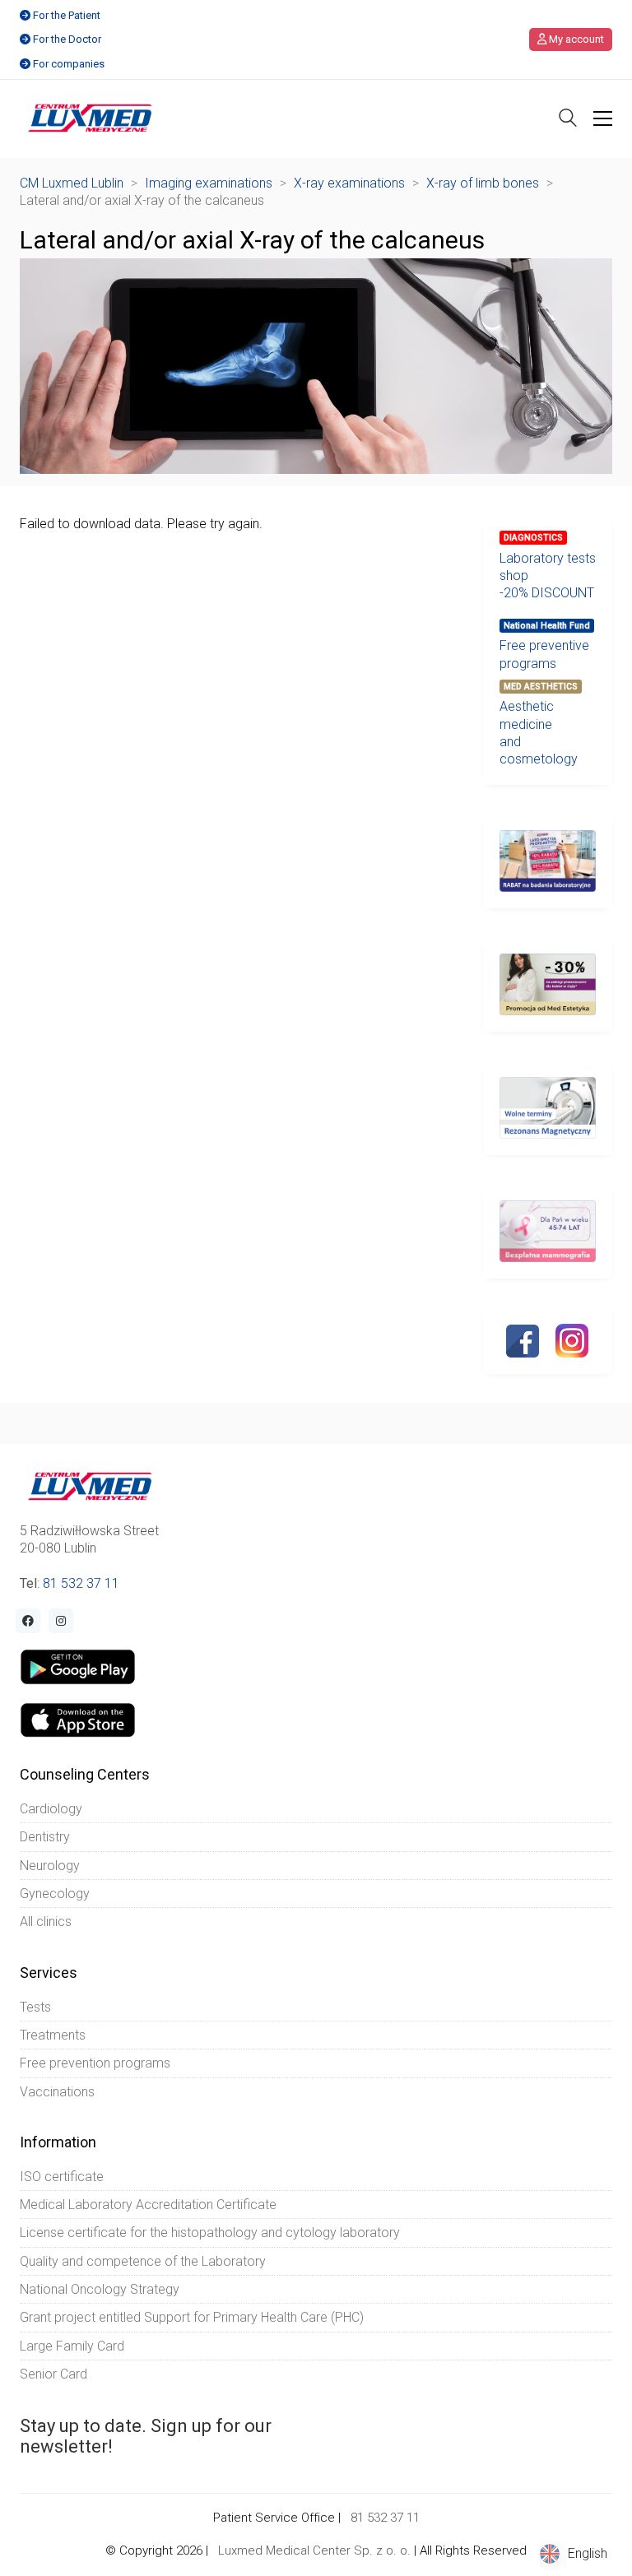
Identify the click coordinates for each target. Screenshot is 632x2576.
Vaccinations (57, 2092)
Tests (35, 2007)
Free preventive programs (544, 654)
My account (575, 39)
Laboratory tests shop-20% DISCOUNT (548, 576)
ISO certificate (62, 2177)
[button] (603, 118)
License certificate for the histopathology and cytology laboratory (210, 2233)
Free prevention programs (95, 2063)
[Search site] (568, 120)
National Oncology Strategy (100, 2289)
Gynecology (55, 1894)
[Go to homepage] (90, 118)
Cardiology (51, 1809)
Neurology (50, 1866)
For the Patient (67, 15)
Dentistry (45, 1837)
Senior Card (53, 2374)
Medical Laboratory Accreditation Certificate (148, 2205)
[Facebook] (523, 1341)
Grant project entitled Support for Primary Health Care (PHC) (192, 2317)
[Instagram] (572, 1340)
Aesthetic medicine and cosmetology (539, 733)
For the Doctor (67, 39)
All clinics (46, 1922)
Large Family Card (72, 2346)
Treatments (53, 2035)
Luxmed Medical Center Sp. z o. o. (314, 2550)
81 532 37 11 (81, 1583)
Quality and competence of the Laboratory (143, 2261)
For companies (69, 64)
